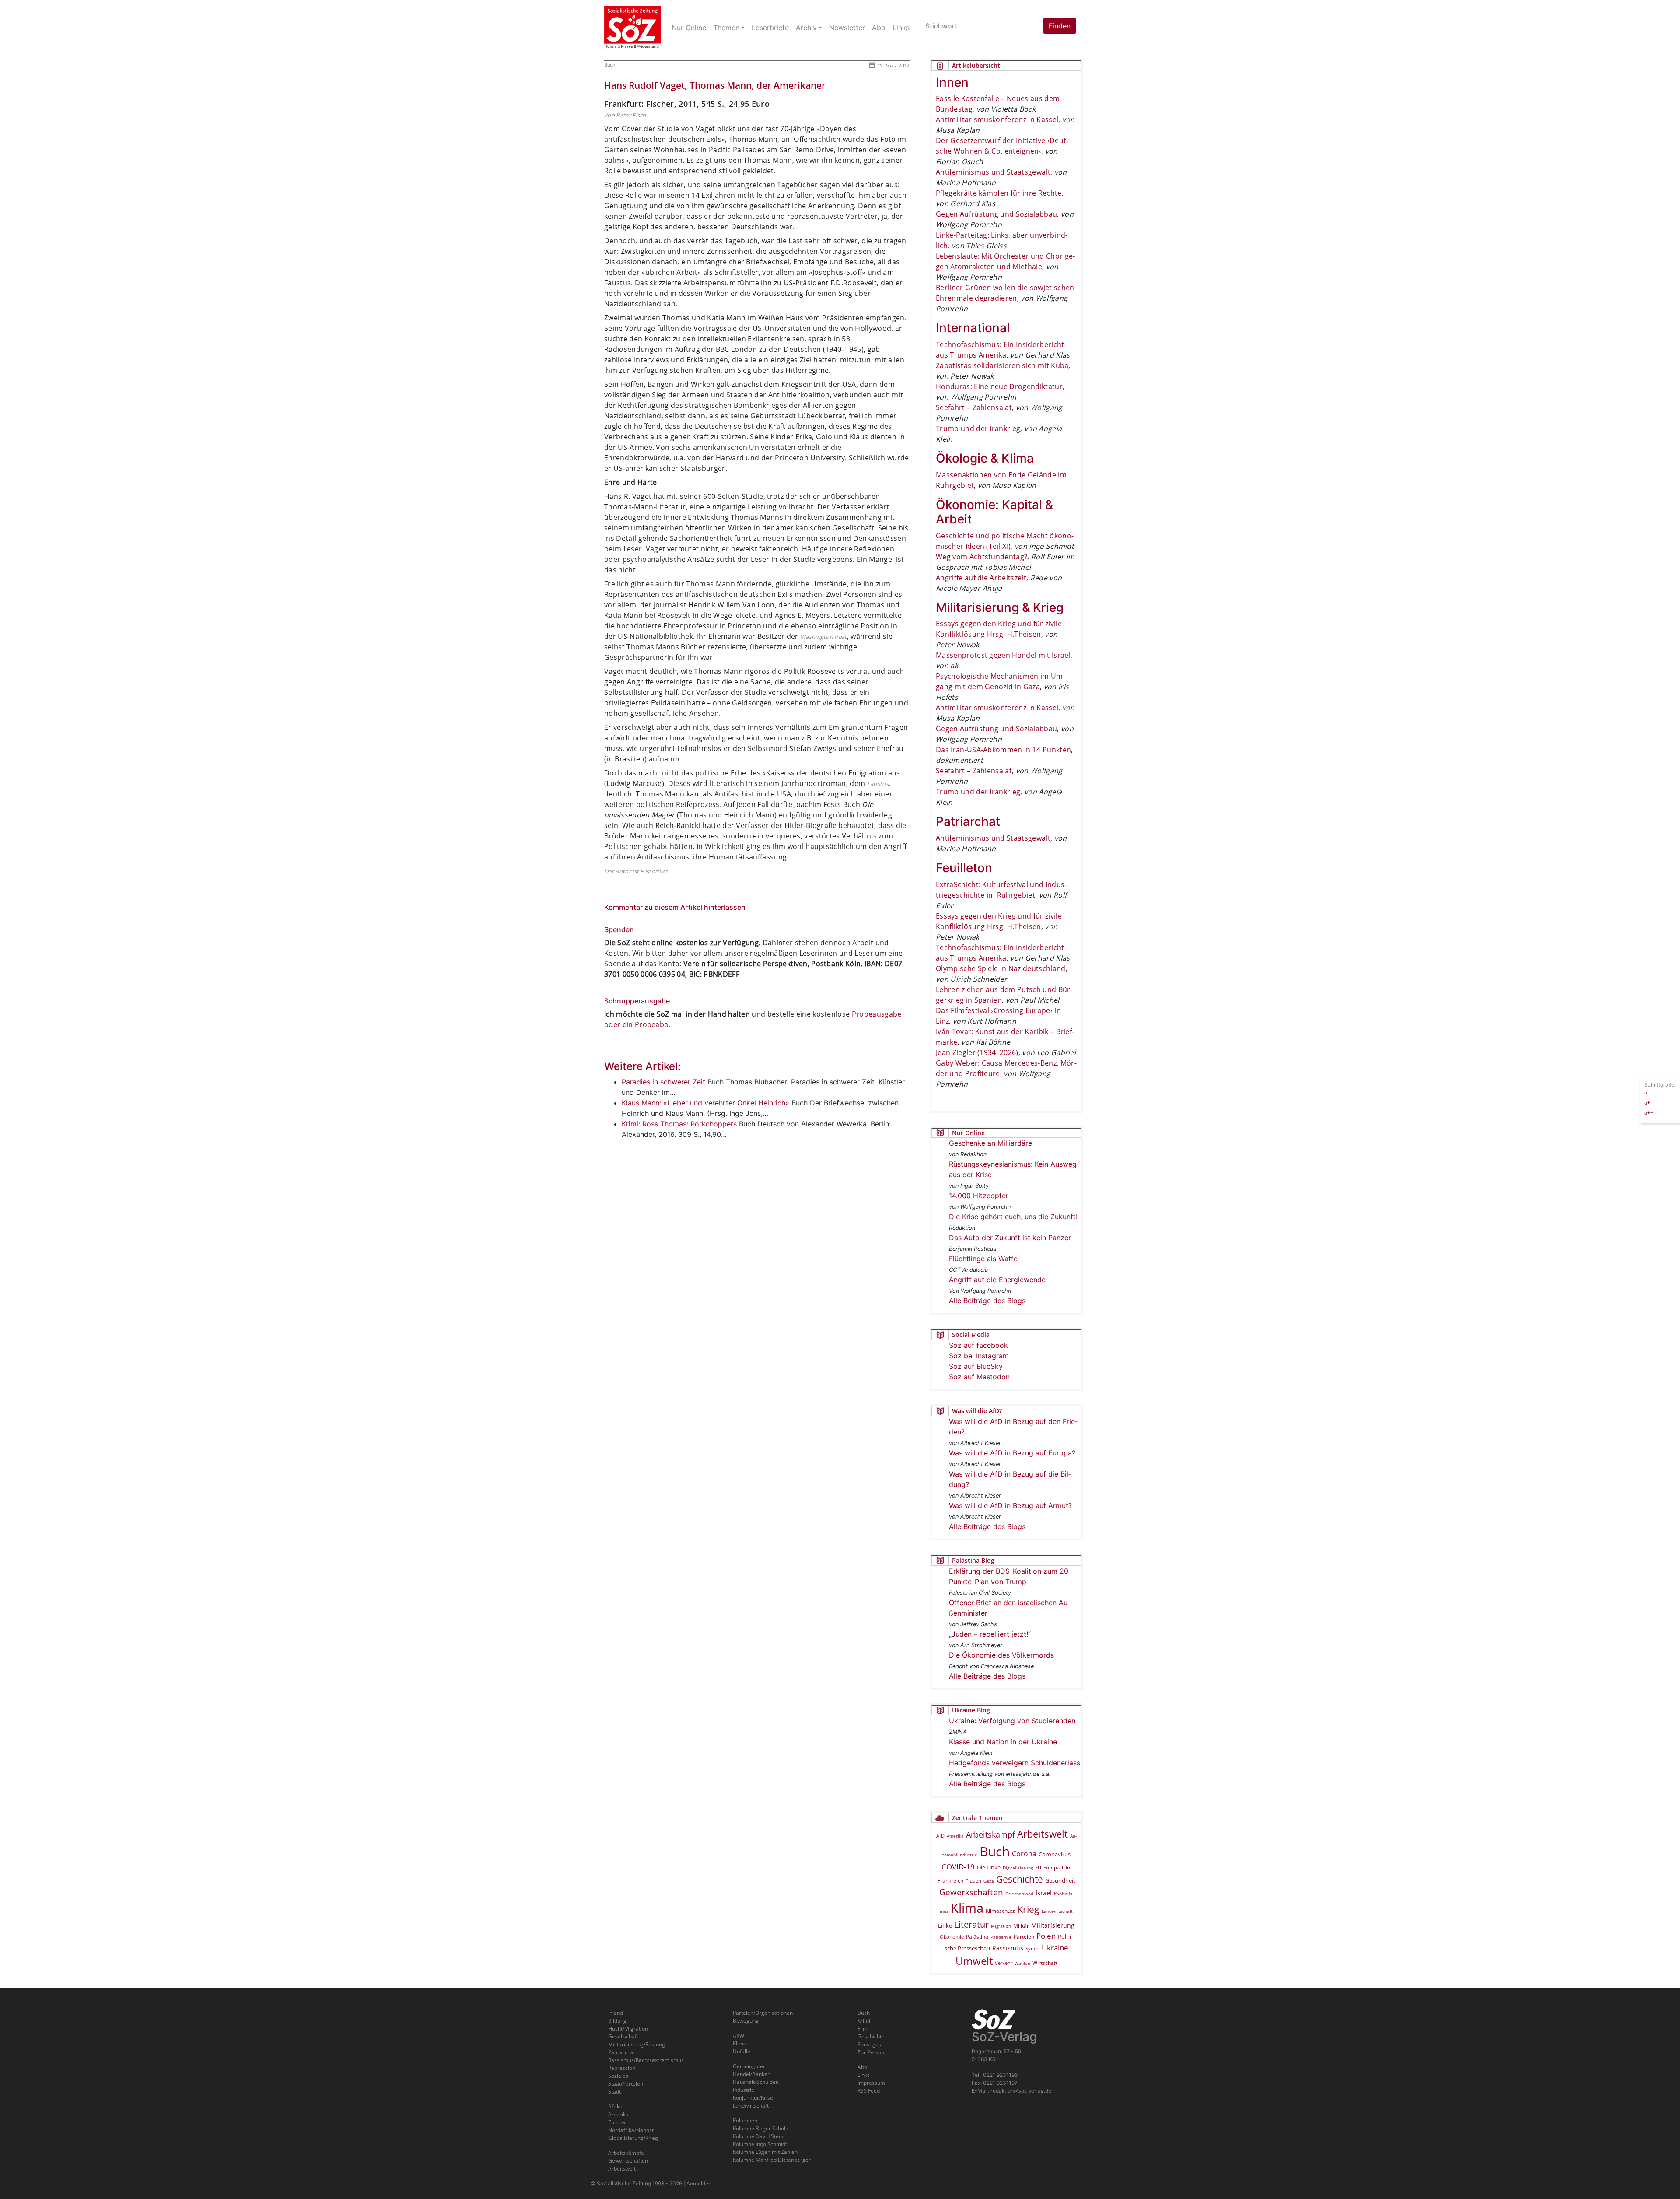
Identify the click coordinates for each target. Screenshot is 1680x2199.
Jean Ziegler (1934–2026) (977, 1052)
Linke (945, 1925)
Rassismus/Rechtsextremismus (646, 2060)
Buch (610, 65)
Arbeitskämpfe (626, 2153)
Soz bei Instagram (979, 1356)
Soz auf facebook (978, 1345)
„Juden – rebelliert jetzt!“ (990, 1634)
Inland (616, 2013)
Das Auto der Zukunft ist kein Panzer (1010, 1238)
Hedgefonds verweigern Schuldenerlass (1015, 1763)
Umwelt (974, 1961)
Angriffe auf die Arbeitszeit (981, 578)
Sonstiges (869, 2044)
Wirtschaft (1045, 1963)
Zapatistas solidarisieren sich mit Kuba (1002, 365)
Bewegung (746, 2021)
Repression (622, 2068)
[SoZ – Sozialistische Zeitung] (633, 28)
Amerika (955, 1836)
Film (1067, 1868)
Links (864, 2075)
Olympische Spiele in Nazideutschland (1001, 968)
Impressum (871, 2083)
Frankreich (950, 1881)
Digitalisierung (1018, 1868)
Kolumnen (745, 2120)
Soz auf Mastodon (979, 1377)
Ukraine (1055, 1947)
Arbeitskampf (990, 1834)
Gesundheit (1060, 1880)
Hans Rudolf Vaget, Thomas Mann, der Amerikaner (715, 85)
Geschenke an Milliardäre (990, 1143)
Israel (1044, 1893)
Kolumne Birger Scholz (760, 2128)
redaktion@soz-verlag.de (1021, 2091)
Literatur (971, 1924)
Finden (1060, 26)
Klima (967, 1908)
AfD (940, 1836)
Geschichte (1020, 1879)
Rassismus (1008, 1948)
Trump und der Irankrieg (978, 428)
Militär (1021, 1926)
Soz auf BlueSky (976, 1366)
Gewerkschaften (971, 1892)
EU (1038, 1868)
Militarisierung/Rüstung (637, 2044)
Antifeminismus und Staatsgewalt (993, 172)
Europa (1052, 1868)
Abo (862, 2067)
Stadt (614, 2092)
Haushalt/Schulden (756, 2082)
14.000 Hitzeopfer (979, 1196)
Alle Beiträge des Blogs (987, 1301)
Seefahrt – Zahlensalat (974, 407)
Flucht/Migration (628, 2029)
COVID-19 (958, 1867)
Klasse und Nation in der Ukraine (1003, 1742)
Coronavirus (1055, 1854)
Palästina (977, 1937)
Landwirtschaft (1057, 1911)
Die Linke (989, 1867)
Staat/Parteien (626, 2084)
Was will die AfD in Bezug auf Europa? (1012, 1453)
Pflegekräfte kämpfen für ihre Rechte (999, 193)
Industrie (744, 2090)
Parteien (1024, 1936)
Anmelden (699, 2183)
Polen (1046, 1936)
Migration (1001, 1926)
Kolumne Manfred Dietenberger (772, 2160)
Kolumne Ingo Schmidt (760, 2144)
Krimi (864, 2021)
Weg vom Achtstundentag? (982, 557)
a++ (1649, 1112)
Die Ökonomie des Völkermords (1001, 1655)
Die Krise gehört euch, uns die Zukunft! (1013, 1217)
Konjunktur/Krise (753, 2098)
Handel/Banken (752, 2074)
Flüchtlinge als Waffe (983, 1259)
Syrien (1032, 1949)
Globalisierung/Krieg (633, 2138)
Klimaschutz (1000, 1911)
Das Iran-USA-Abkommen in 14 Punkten (1003, 750)
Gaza (989, 1881)
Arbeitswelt (1043, 1834)
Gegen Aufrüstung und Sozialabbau (996, 214)
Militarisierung (1053, 1925)
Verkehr (1004, 1963)
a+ (1647, 1102)
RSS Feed (869, 2091)
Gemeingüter (749, 2066)
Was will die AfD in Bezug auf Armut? (1010, 1505)
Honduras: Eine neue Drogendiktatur (999, 386)
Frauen (973, 1881)
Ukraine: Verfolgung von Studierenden (1012, 1721)
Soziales (618, 2076)
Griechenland (1019, 1894)
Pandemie (1001, 1937)
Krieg (1028, 1909)
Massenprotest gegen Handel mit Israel (1003, 655)
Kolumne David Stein (758, 2136)
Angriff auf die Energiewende (997, 1280)
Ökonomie (952, 1937)
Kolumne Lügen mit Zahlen (765, 2152)
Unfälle (742, 2051)
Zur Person (871, 2052)
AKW (738, 2036)
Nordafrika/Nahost (631, 2130)
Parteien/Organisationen (763, 2013)
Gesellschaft (623, 2036)
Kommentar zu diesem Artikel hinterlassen (675, 907)
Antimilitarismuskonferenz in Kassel (997, 119)
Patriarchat (622, 2052)
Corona (1024, 1854)
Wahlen (1022, 1963)
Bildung (617, 2021)
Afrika (615, 2106)
